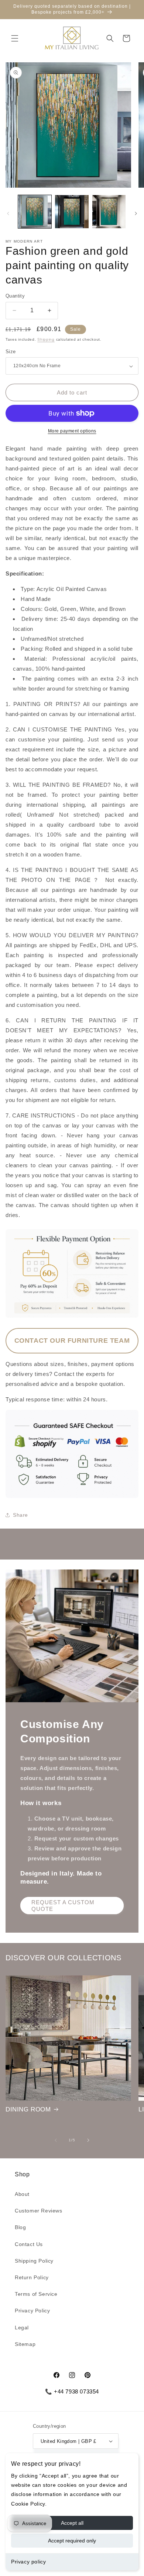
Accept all (72, 2523)
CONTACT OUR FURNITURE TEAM (72, 1341)
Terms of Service (36, 2294)
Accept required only (72, 2541)
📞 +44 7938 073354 (72, 2391)
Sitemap (25, 2344)
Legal (22, 2328)
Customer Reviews (39, 2211)
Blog (20, 2227)
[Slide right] (136, 213)
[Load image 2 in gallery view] (72, 212)
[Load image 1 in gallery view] (35, 212)
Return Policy (32, 2277)
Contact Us (29, 2244)
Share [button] (20, 1515)
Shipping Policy (34, 2261)
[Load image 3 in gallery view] (109, 212)
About (22, 2194)
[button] (15, 38)
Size (11, 352)
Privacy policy (28, 2562)
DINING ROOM (28, 2109)
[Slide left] (8, 213)
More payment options (72, 431)
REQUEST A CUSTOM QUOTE (63, 1906)
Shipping (46, 339)
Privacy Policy (32, 2311)
